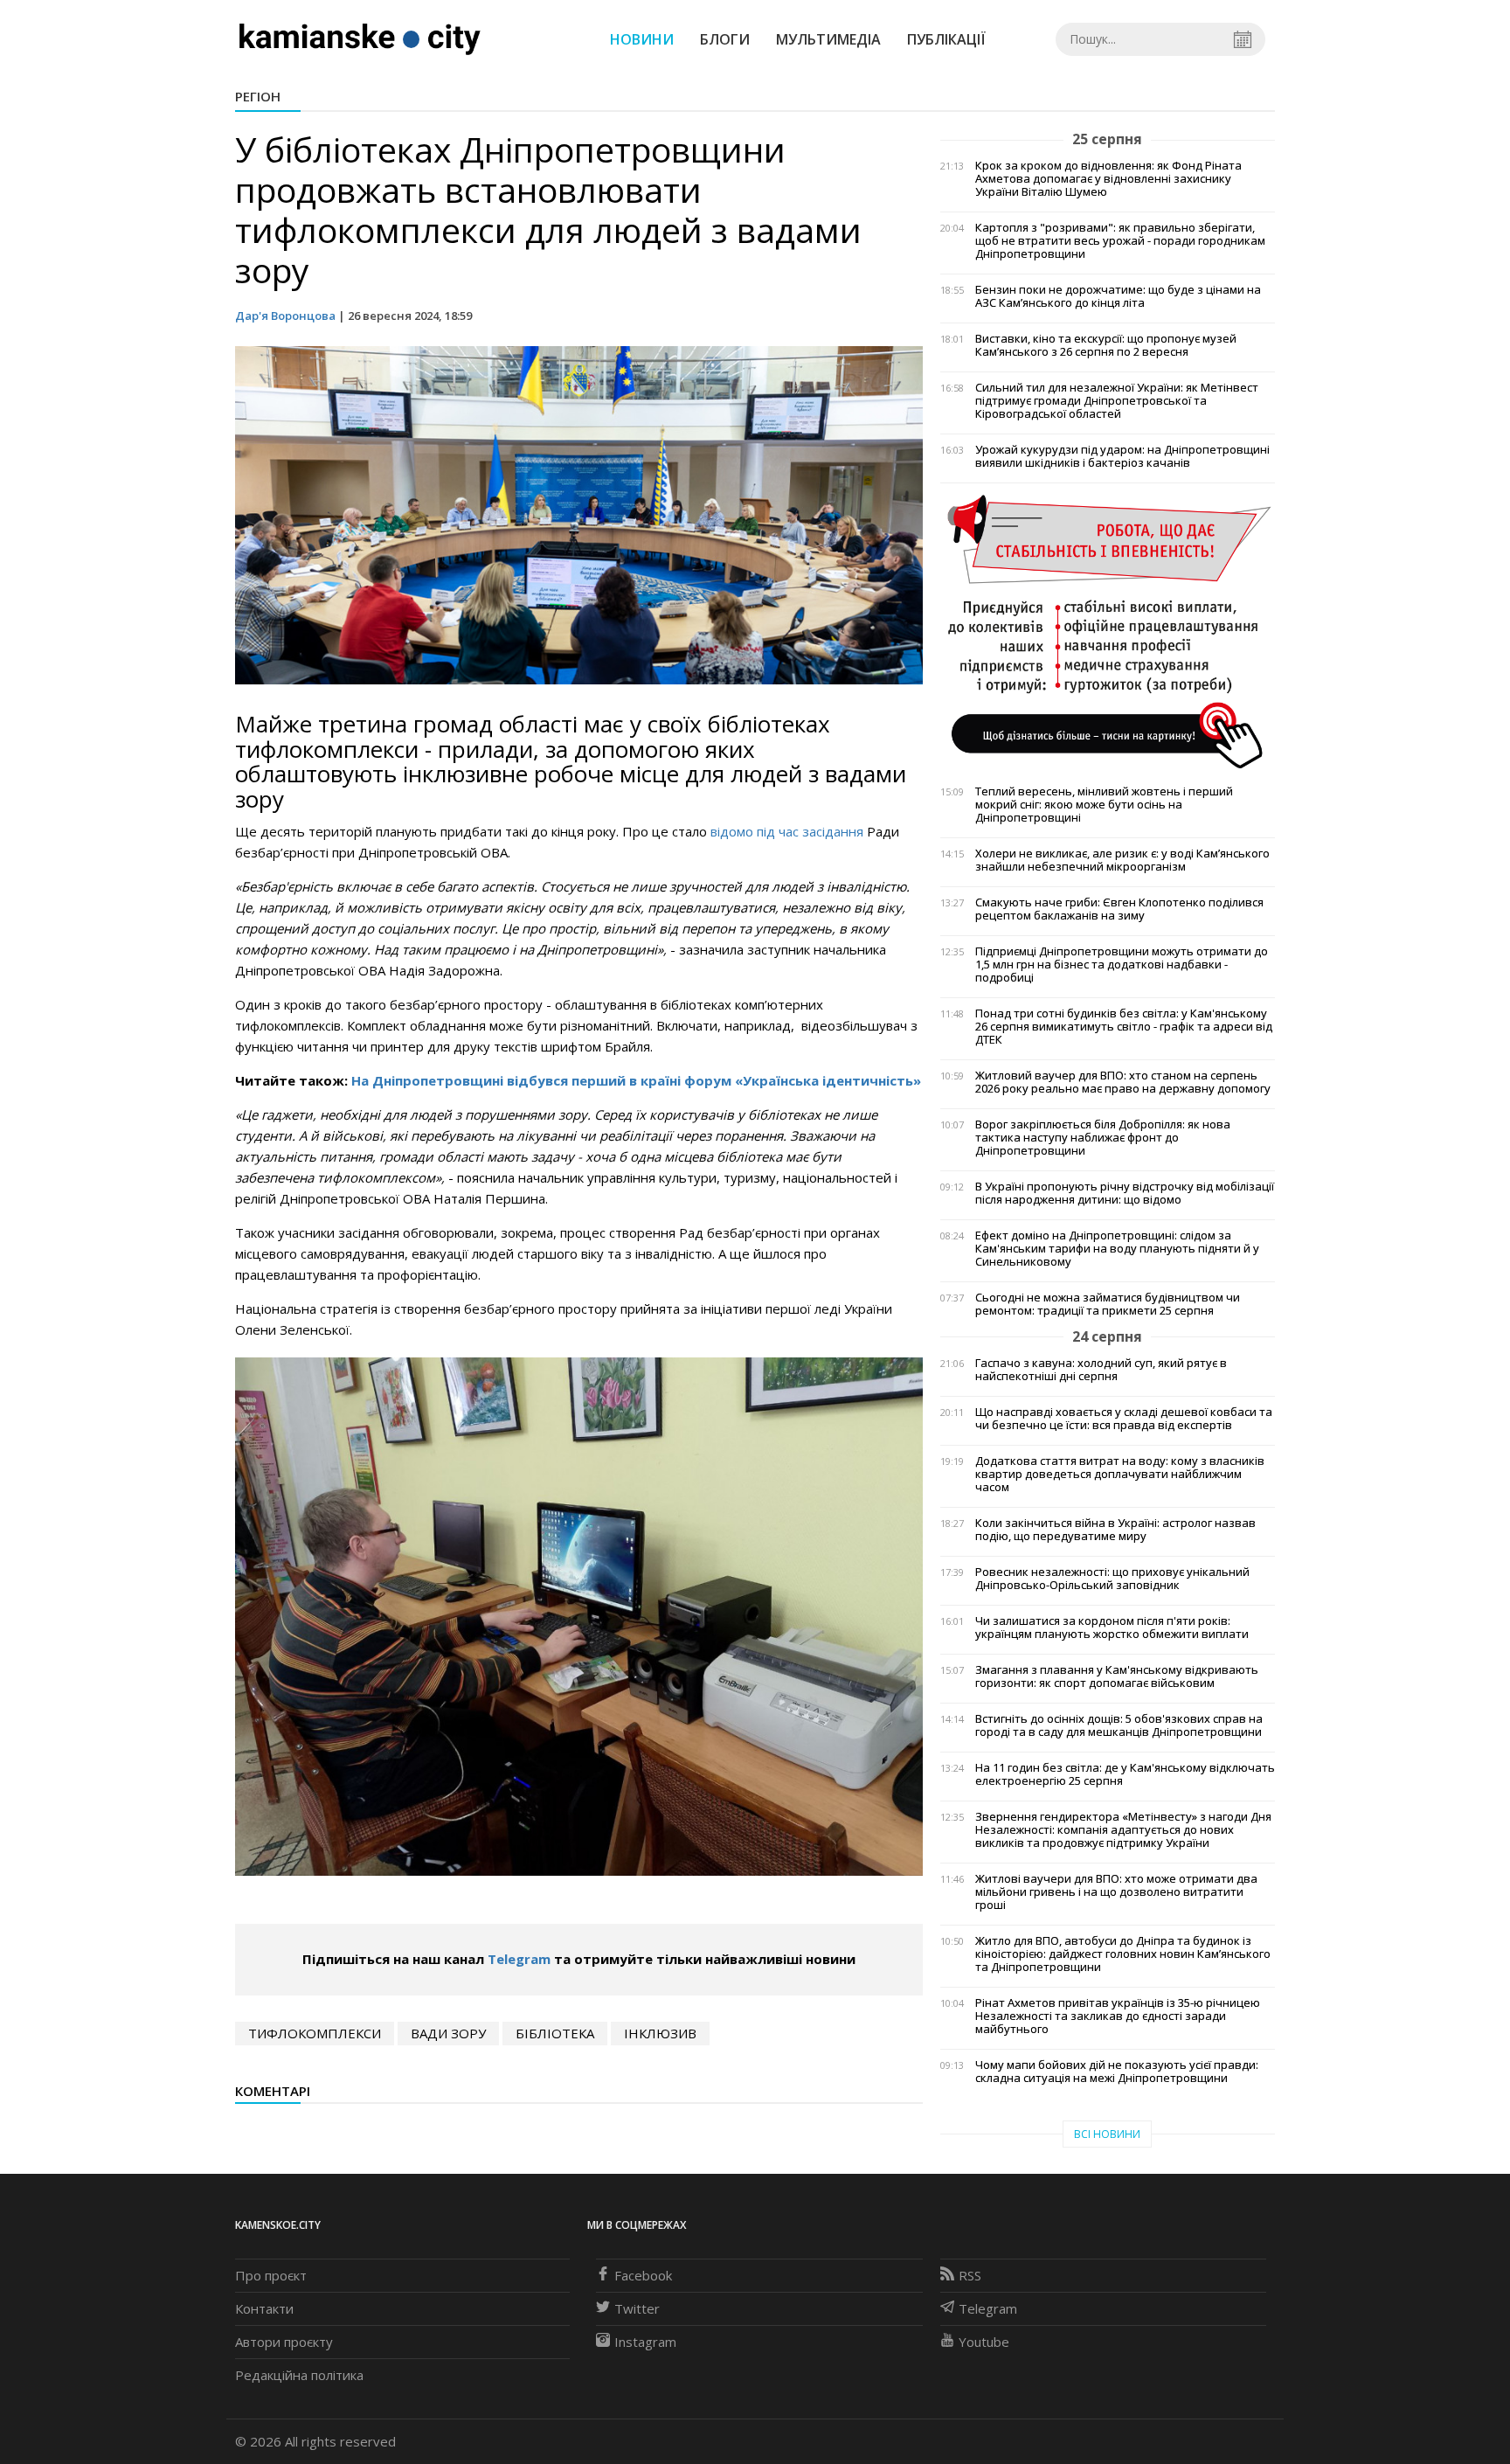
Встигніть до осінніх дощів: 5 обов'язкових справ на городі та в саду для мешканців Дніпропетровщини (1119, 1725)
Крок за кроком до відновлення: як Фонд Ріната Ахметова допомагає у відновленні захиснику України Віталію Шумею (1108, 179)
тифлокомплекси (315, 2033)
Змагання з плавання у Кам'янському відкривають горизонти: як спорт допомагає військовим (1117, 1676)
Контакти (264, 2308)
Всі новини (1107, 2134)
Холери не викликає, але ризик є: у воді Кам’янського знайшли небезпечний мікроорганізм (1122, 860)
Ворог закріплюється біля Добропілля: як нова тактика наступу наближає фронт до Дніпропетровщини (1103, 1138)
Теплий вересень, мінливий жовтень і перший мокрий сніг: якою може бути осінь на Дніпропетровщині (1104, 805)
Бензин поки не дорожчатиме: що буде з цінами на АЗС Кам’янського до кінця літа (1118, 296)
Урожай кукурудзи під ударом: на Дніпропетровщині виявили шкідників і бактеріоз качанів (1122, 456)
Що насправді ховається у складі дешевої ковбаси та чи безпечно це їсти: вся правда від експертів (1124, 1419)
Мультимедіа (828, 39)
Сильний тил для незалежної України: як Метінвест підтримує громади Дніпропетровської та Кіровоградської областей (1117, 401)
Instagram (645, 2342)
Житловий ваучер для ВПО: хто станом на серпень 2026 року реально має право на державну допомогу (1123, 1082)
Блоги (725, 39)
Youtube (984, 2342)
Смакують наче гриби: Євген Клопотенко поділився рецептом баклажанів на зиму (1119, 909)
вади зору (448, 2033)
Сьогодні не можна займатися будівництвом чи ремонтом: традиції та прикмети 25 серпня (1108, 1304)
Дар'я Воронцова (285, 316)
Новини (642, 39)
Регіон (258, 96)
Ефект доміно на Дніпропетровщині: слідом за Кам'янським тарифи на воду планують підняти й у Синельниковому (1117, 1249)
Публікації (946, 39)
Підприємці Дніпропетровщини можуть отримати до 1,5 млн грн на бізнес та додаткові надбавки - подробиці (1122, 965)
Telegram (519, 1959)
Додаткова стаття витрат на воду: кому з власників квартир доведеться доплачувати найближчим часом (1120, 1474)
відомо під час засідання (787, 831)
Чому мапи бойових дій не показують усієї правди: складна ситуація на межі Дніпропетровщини (1117, 2072)
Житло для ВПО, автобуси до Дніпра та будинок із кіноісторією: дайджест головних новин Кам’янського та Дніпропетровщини (1123, 1954)
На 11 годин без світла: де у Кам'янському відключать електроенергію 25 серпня (1125, 1774)
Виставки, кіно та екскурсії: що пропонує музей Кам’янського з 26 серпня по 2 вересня (1106, 345)
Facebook (643, 2275)
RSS (970, 2275)
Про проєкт (271, 2275)
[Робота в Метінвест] (1108, 630)
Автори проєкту (284, 2342)
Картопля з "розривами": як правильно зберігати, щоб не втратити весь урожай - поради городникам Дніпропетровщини (1120, 241)
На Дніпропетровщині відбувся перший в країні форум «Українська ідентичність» (636, 1080)
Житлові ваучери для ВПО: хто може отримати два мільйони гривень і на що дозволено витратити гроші (1116, 1892)
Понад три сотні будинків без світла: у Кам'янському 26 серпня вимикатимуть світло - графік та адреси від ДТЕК (1124, 1027)
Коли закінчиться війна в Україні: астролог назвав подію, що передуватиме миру (1115, 1530)
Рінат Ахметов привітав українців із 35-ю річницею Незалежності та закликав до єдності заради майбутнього (1118, 2016)
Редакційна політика (299, 2375)
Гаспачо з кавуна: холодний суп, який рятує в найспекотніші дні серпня (1101, 1370)
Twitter (637, 2308)
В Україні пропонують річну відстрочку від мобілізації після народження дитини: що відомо (1125, 1193)
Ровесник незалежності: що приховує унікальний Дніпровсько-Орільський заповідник (1112, 1579)
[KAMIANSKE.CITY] (360, 38)
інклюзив (660, 2033)
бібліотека (555, 2033)
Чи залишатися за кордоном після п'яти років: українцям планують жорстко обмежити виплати (1112, 1628)
